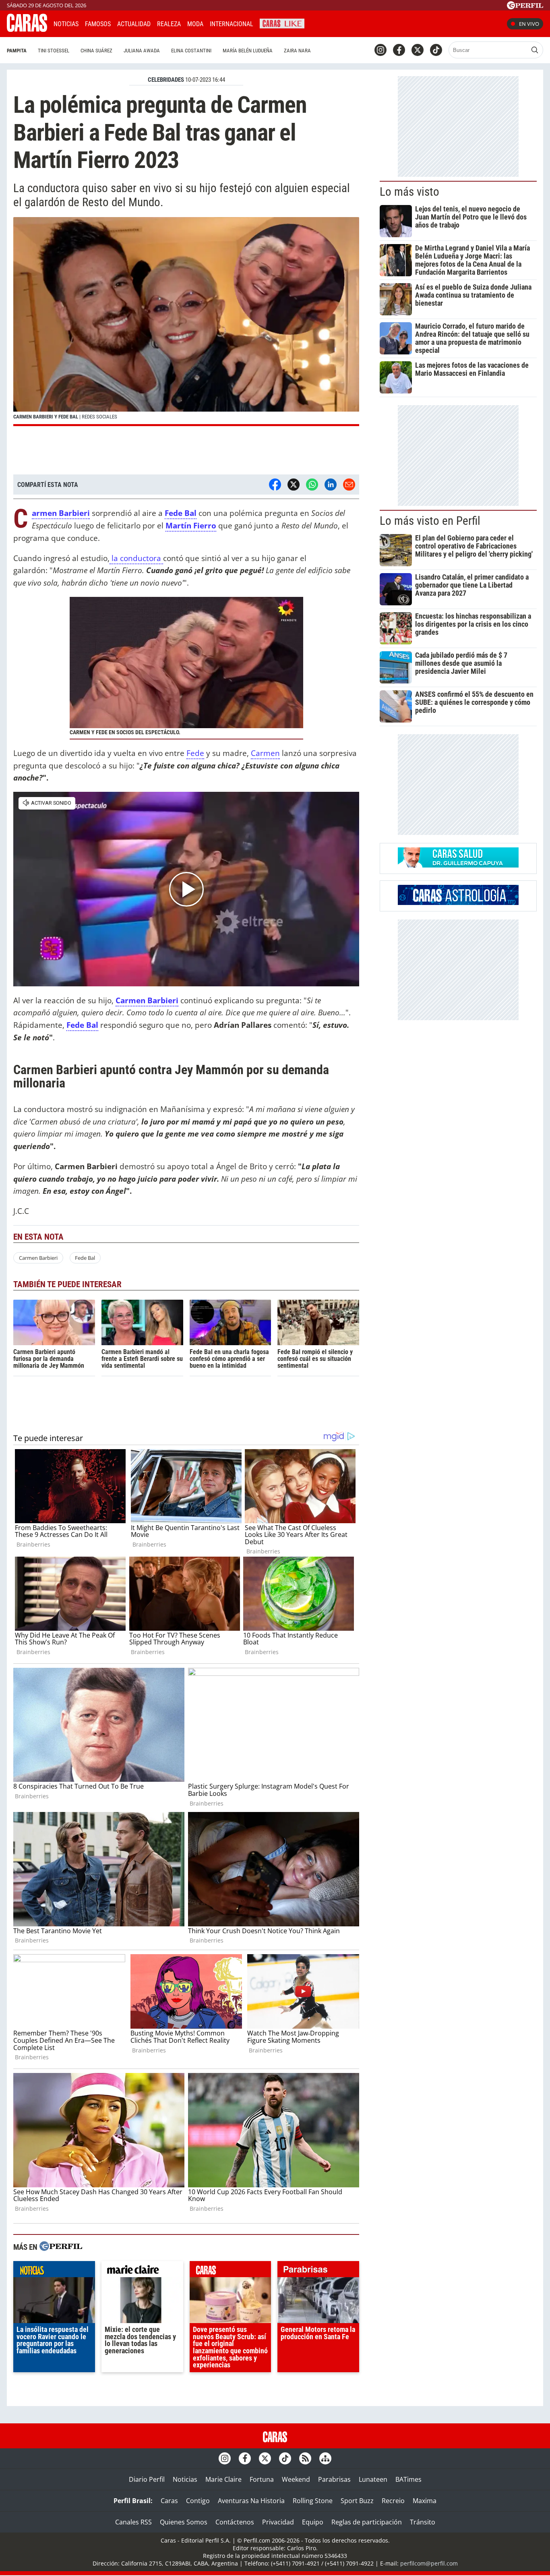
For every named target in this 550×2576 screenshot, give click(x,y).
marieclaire (142, 2271)
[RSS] (305, 2458)
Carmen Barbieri (38, 1258)
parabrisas (318, 2271)
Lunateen (373, 2479)
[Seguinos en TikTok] (436, 50)
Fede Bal (82, 1025)
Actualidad (134, 24)
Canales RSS (133, 2522)
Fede (195, 753)
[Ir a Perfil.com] (525, 7)
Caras (169, 2501)
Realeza (169, 24)
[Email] (349, 485)
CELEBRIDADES (166, 80)
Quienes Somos (184, 2522)
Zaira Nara (297, 51)
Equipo (313, 2522)
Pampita (17, 51)
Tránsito (423, 2522)
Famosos (98, 24)
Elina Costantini (191, 51)
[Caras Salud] (458, 865)
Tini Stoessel (54, 51)
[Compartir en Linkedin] (331, 485)
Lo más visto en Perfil (430, 521)
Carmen (265, 753)
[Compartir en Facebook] (275, 485)
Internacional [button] (232, 24)
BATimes (408, 2479)
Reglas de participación (367, 2522)
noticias (54, 2271)
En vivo (529, 24)
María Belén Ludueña (248, 51)
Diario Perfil (147, 2479)
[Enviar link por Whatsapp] (312, 485)
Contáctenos (235, 2522)
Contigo (198, 2501)
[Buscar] (535, 50)
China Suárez (96, 51)
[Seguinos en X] (418, 50)
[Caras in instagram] (380, 50)
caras (231, 2271)
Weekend (296, 2479)
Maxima (425, 2501)
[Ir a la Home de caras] (27, 29)
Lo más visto (409, 192)
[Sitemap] (325, 2458)
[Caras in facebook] (399, 50)
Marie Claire (223, 2479)
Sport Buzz (357, 2501)
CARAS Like (282, 23)
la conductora (136, 558)
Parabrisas (334, 2479)
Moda (195, 24)
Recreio (393, 2501)
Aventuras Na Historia (251, 2501)
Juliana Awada (142, 51)
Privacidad (278, 2522)
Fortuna (262, 2479)
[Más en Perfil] (61, 2247)
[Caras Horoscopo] (458, 903)
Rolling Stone (313, 2501)
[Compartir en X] (294, 485)
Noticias (66, 24)
